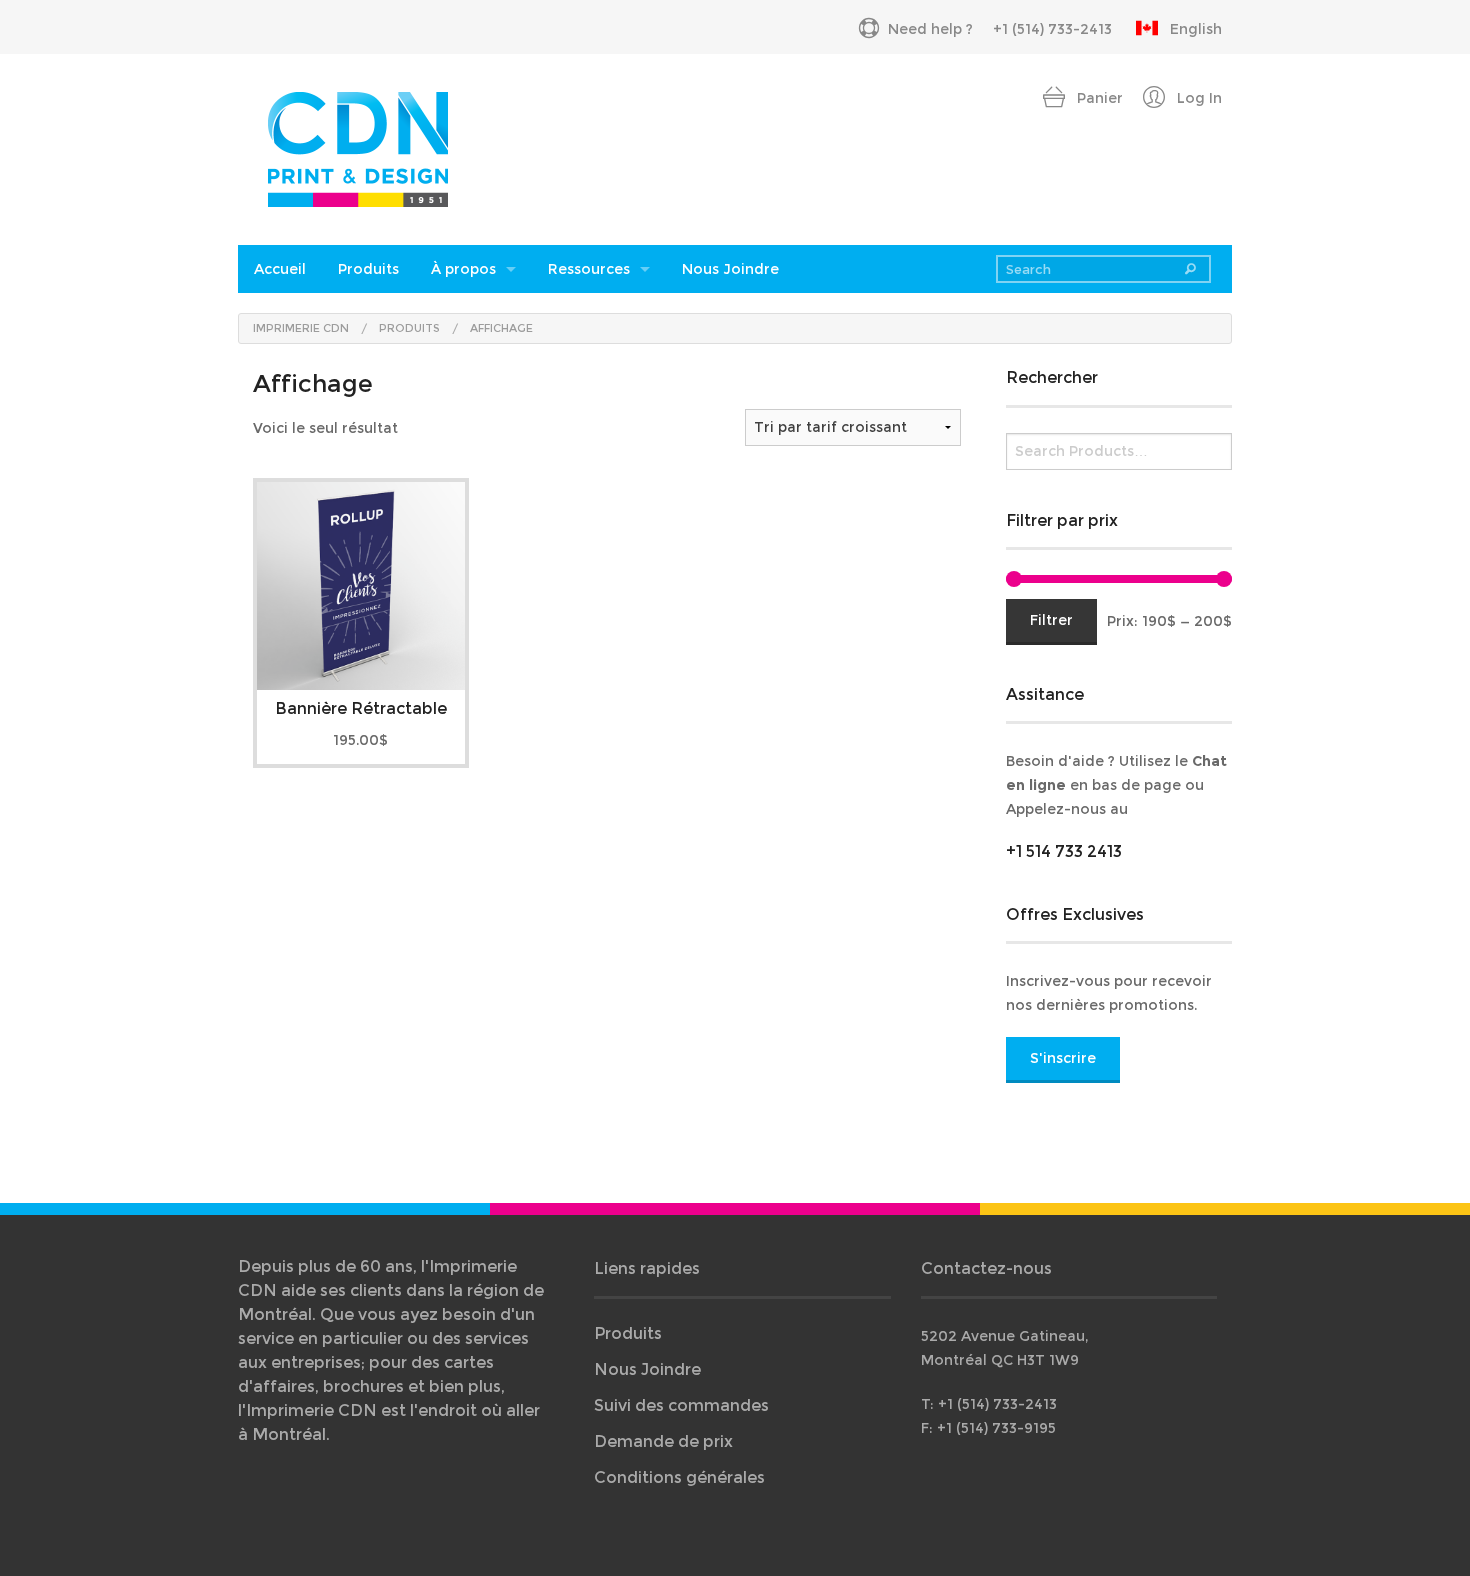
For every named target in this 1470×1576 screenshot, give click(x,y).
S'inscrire (1063, 1058)
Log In (1197, 98)
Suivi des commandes (681, 1405)
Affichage (501, 328)
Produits (368, 269)
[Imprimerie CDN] (358, 147)
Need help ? (930, 29)
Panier (1098, 98)
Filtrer (1051, 620)
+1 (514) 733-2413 (1052, 29)
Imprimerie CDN (301, 328)
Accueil (280, 269)
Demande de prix (663, 1441)
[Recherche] (1190, 269)
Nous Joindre (730, 269)
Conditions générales (679, 1477)
